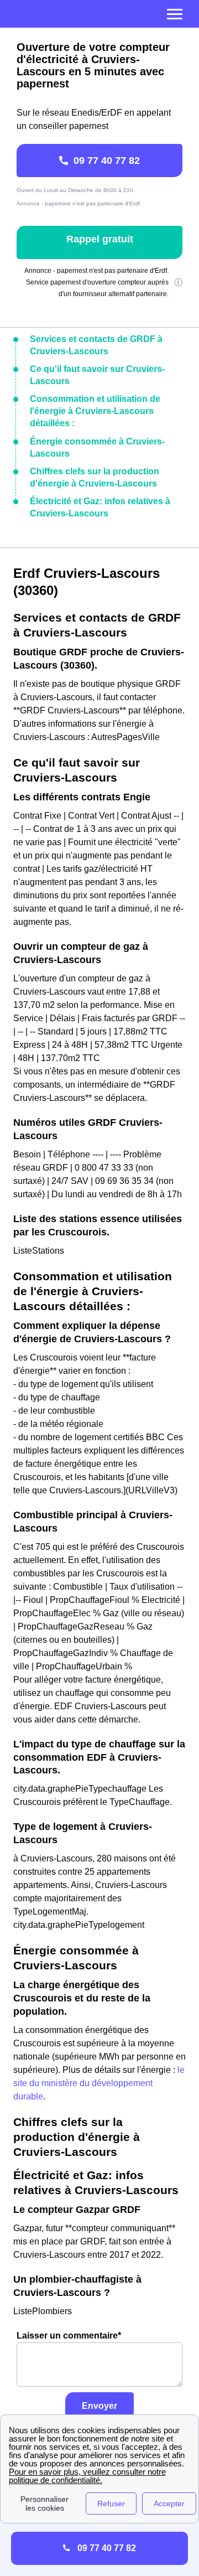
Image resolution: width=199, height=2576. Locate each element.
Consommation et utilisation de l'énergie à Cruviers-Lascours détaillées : (95, 411)
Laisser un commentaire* (69, 2336)
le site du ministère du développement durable (99, 2083)
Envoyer (99, 2406)
